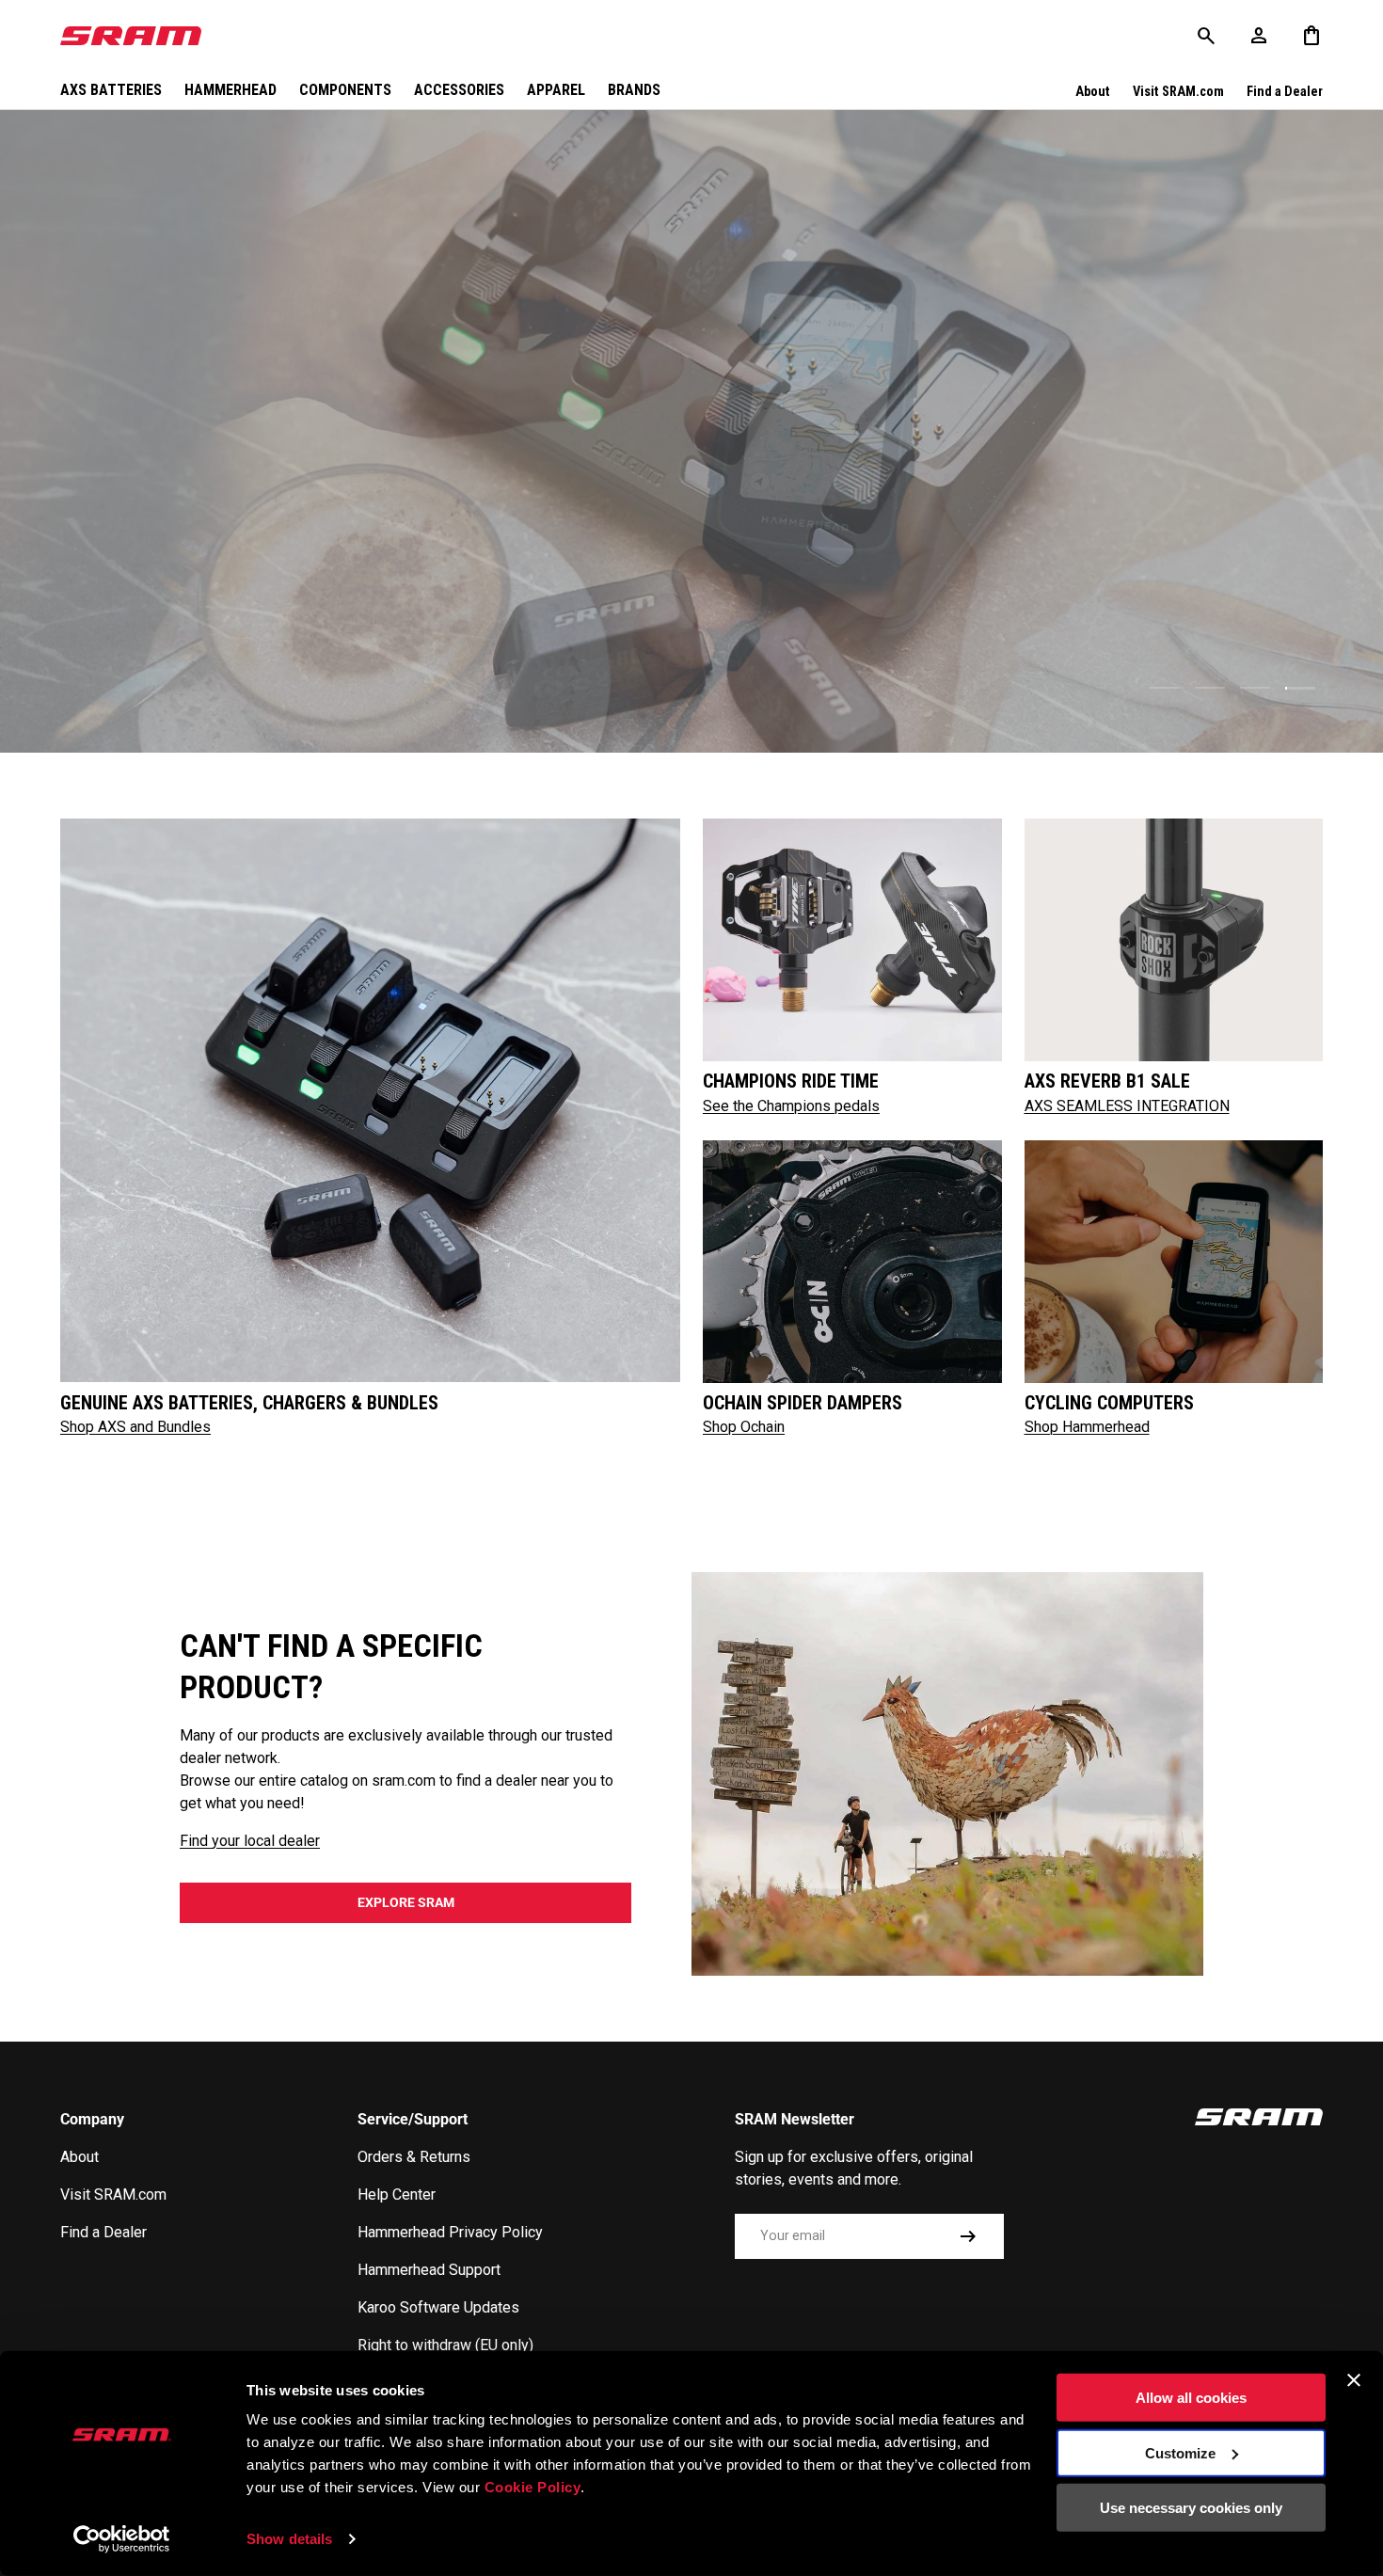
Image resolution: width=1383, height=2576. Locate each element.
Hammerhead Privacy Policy (450, 2232)
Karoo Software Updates (438, 2307)
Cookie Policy (533, 2487)
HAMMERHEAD (230, 90)
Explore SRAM (406, 1902)
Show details (289, 2539)
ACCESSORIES (459, 90)
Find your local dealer (250, 1841)
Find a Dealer (1285, 92)
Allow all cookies (1191, 2398)
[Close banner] (1354, 2380)
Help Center (397, 2194)
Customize (1180, 2452)
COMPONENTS (345, 90)
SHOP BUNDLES (1249, 642)
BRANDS (634, 90)
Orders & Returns (414, 2157)
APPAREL (556, 90)
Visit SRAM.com (1178, 92)
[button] (1311, 36)
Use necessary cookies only (1191, 2508)
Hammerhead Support (429, 2270)
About (1093, 92)
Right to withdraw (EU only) (445, 2345)
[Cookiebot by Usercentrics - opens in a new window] (122, 2539)
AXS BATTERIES (111, 90)
